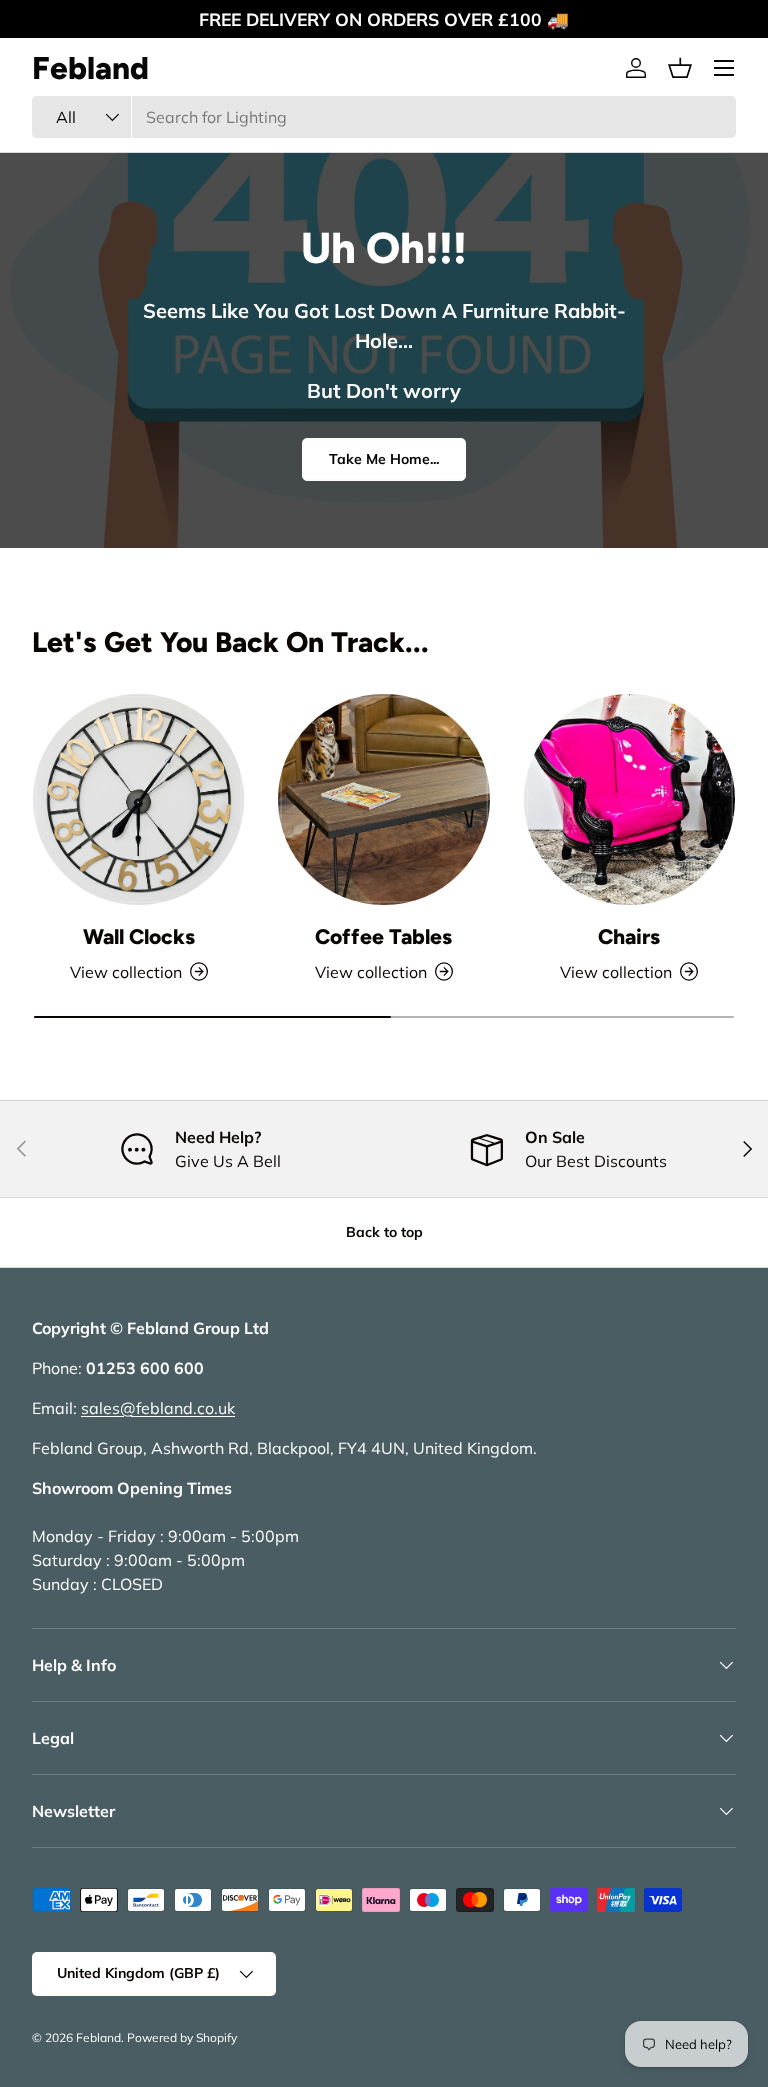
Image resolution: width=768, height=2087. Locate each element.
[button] (680, 68)
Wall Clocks (139, 936)
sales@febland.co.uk (158, 1408)
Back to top (384, 1232)
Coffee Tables (383, 936)
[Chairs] (629, 799)
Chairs (629, 936)
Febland (98, 2037)
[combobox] (384, 117)
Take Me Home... (384, 459)
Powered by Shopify (182, 2037)
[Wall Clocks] (138, 799)
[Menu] (724, 68)
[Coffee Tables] (383, 799)
